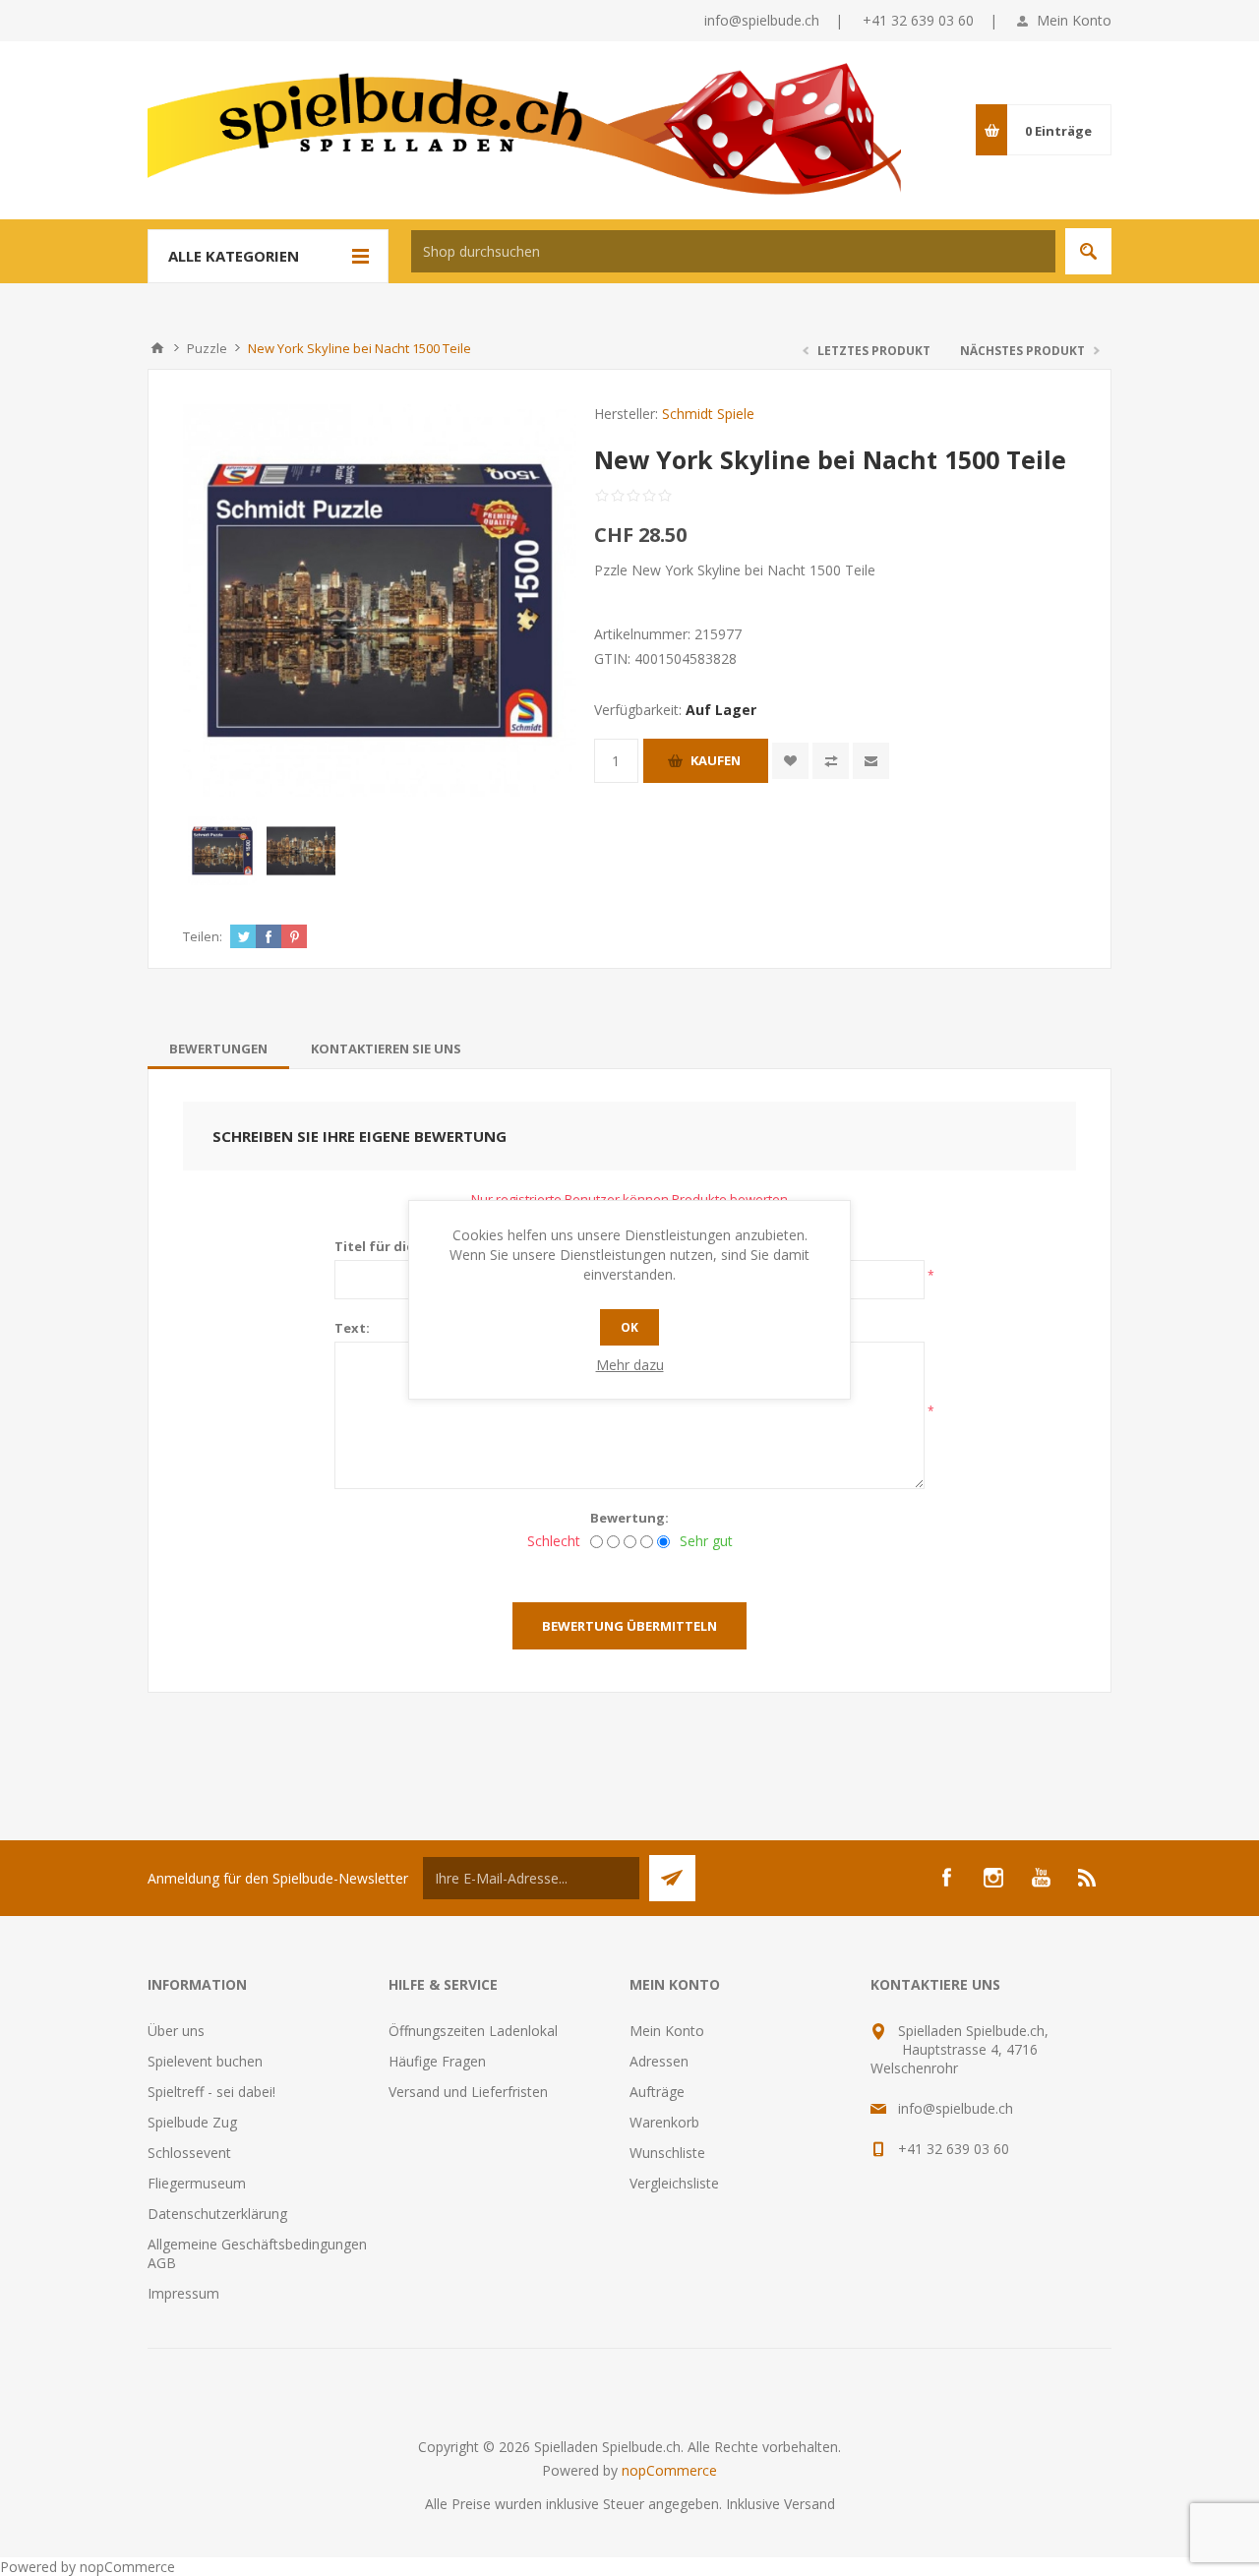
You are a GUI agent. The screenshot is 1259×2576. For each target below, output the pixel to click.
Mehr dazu (630, 1365)
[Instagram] (993, 1878)
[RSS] (1088, 1878)
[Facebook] (946, 1878)
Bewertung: (629, 1518)
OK (629, 1327)
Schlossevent (189, 2153)
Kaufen (716, 760)
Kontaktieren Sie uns (386, 1048)
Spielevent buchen (205, 2061)
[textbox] (733, 251)
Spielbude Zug (192, 2122)
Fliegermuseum (197, 2183)
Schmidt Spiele (708, 414)
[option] (222, 851)
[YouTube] (1041, 1878)
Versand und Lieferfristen (468, 2092)
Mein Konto (1074, 20)
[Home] (157, 348)
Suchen (1088, 251)
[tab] (218, 1048)
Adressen (659, 2061)
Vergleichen (831, 761)
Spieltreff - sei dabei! (211, 2092)
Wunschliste (667, 2153)
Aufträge (657, 2092)
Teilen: (203, 936)
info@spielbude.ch (762, 20)
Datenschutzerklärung (217, 2214)
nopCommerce (669, 2470)
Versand (809, 2504)
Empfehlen (871, 761)
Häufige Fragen (437, 2061)
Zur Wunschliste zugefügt (790, 761)
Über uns (176, 2031)
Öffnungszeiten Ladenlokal (473, 2031)
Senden (672, 1878)
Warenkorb (664, 2122)
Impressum (183, 2293)
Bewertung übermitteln (629, 1626)
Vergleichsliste (674, 2183)
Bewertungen (218, 1048)
